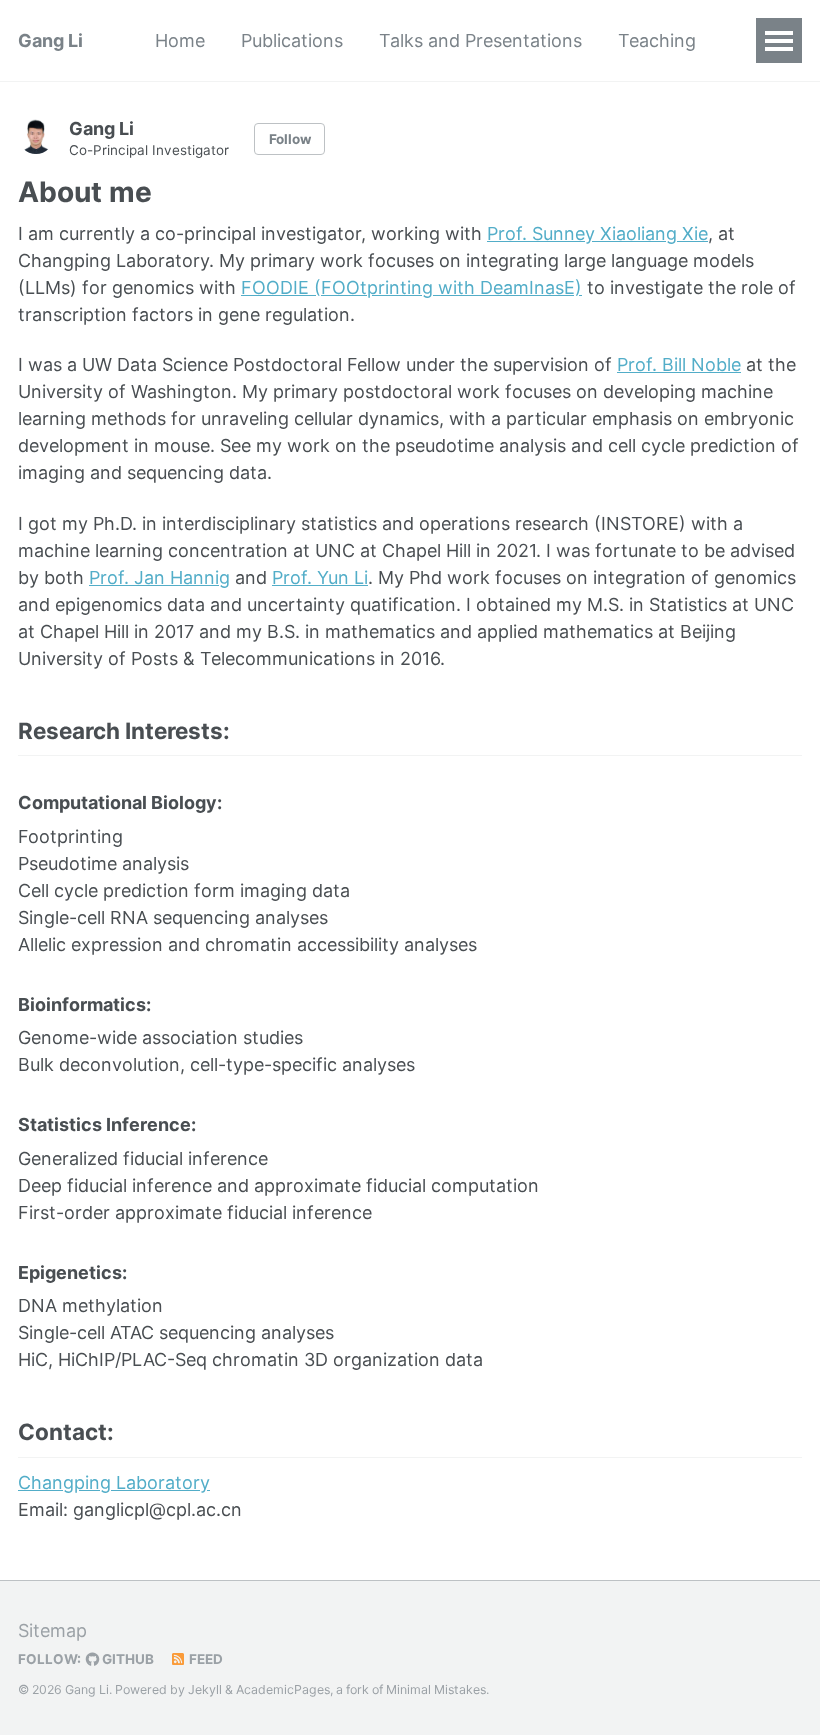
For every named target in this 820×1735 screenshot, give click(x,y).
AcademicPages (283, 1689)
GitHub (126, 1659)
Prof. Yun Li (320, 577)
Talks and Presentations (480, 40)
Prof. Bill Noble (679, 364)
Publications (292, 40)
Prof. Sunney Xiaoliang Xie (597, 233)
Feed (204, 1659)
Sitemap (52, 1630)
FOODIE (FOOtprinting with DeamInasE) (411, 287)
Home (180, 40)
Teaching (657, 40)
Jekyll (205, 1689)
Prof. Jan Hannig (159, 577)
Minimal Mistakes (436, 1689)
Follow (290, 139)
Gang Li (50, 40)
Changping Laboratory (114, 1482)
